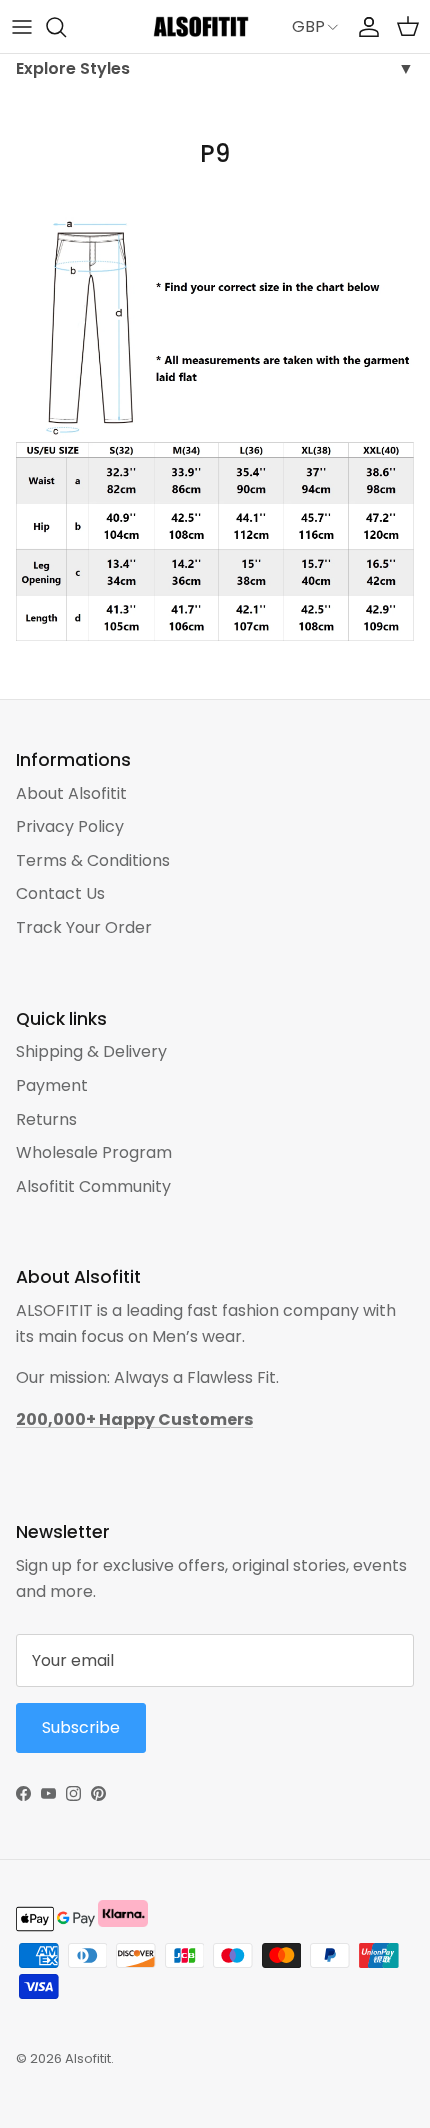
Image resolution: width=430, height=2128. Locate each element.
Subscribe (81, 1727)
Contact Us (60, 893)
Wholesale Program (94, 1152)
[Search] (66, 27)
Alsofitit (88, 2058)
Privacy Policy (70, 826)
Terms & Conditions (93, 860)
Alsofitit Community (93, 1186)
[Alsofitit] (201, 26)
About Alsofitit (71, 793)
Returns (46, 1119)
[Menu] (22, 27)
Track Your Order (84, 927)
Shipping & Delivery (91, 1051)
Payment (52, 1085)
